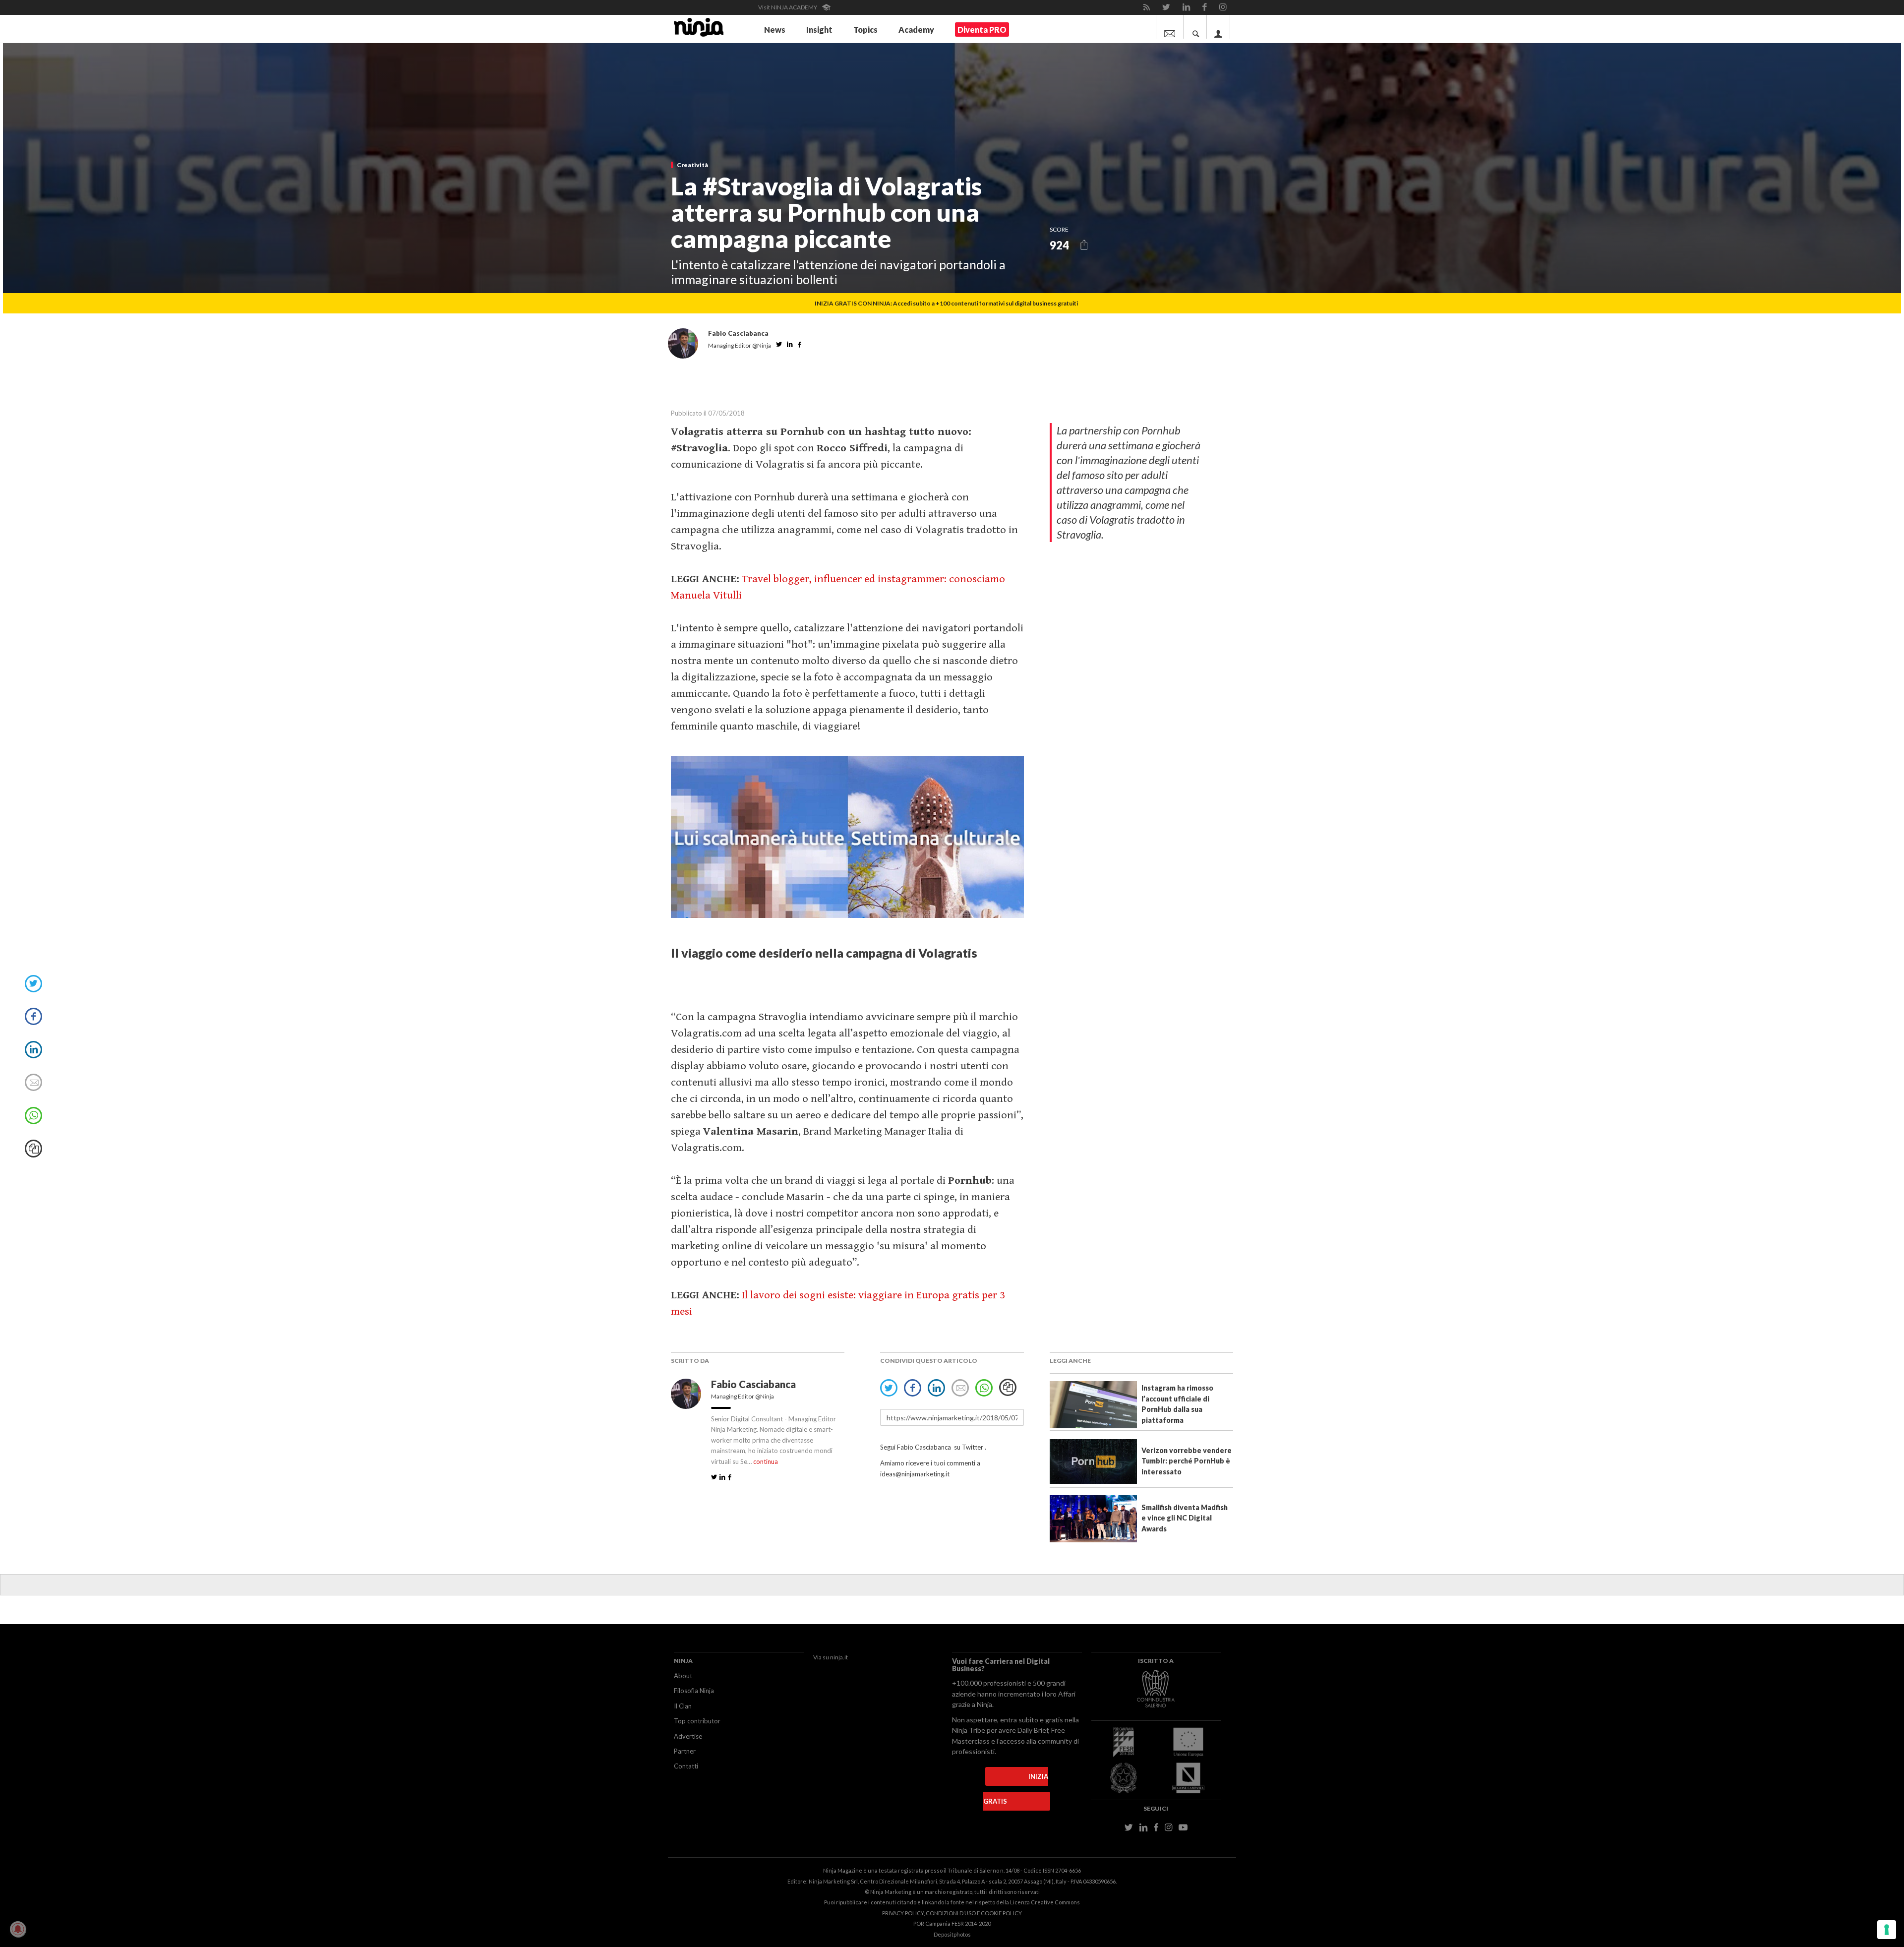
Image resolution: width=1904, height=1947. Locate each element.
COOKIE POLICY (1001, 1913)
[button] (1084, 245)
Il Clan (683, 1706)
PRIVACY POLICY (903, 1913)
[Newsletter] (1170, 27)
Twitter (973, 1447)
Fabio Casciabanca (754, 1384)
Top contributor (697, 1721)
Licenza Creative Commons (1045, 1902)
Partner (685, 1751)
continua (766, 1461)
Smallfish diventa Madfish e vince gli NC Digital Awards (1185, 1518)
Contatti (686, 1766)
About (683, 1676)
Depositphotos (952, 1934)
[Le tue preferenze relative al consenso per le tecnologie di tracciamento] (1887, 1930)
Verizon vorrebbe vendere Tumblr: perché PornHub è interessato (1187, 1461)
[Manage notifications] (18, 1929)
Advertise (688, 1736)
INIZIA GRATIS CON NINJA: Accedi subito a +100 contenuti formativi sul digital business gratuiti (946, 303)
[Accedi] (1219, 27)
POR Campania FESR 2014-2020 (952, 1923)
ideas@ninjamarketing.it (915, 1474)
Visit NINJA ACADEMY (788, 7)
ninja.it (839, 1657)
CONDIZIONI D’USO (951, 1913)
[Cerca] (1196, 27)
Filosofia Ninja (694, 1691)
